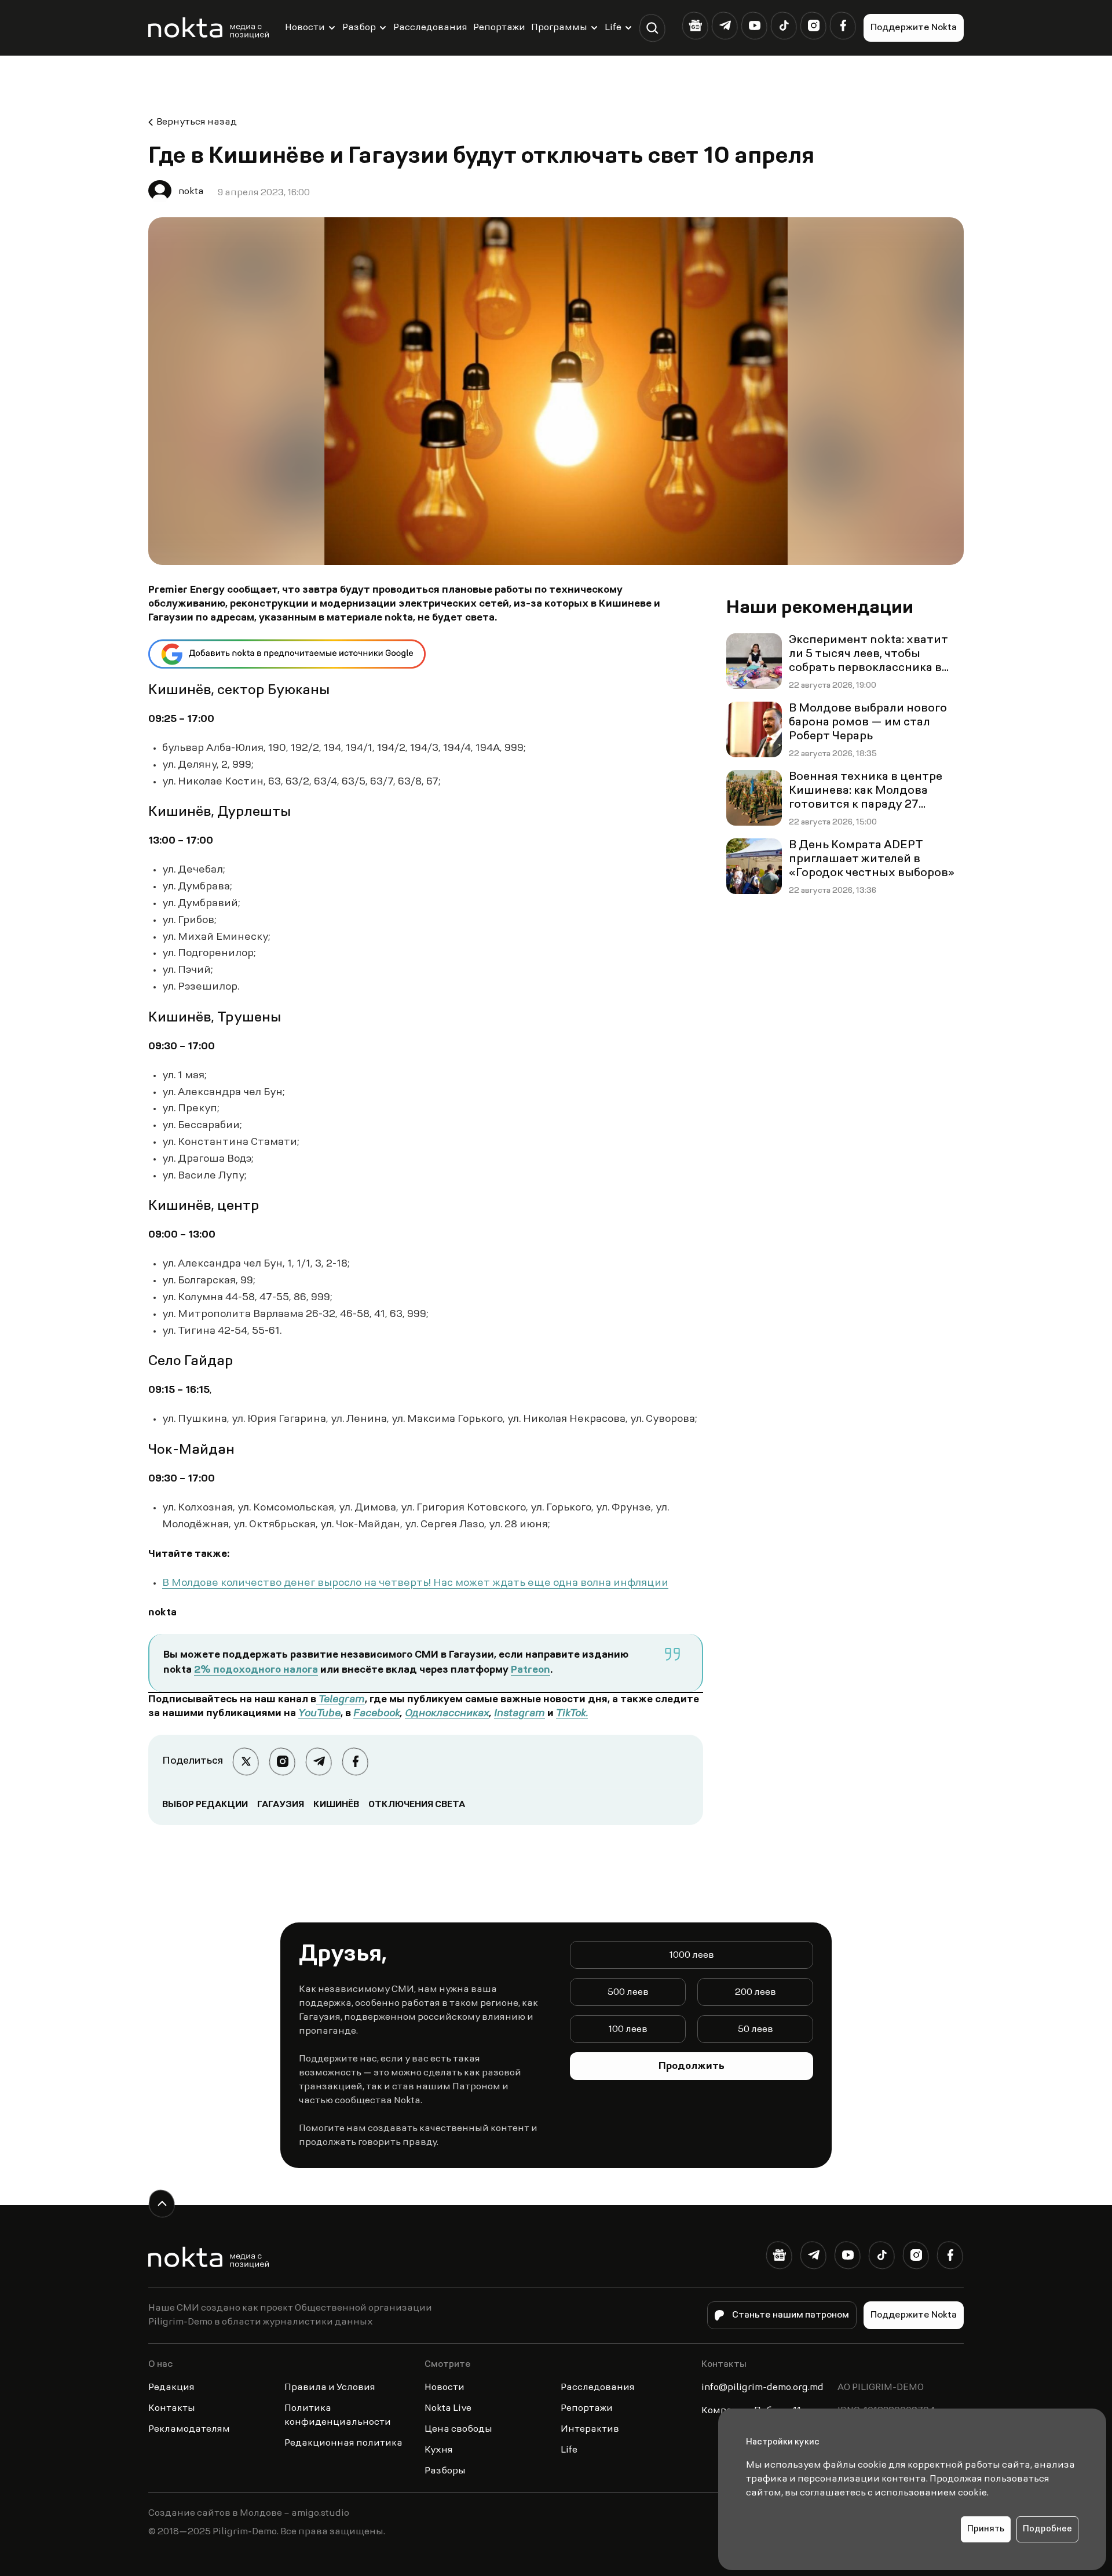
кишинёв (336, 1805)
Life (613, 28)
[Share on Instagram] (282, 1762)
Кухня (439, 2450)
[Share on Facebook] (355, 1762)
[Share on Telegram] (319, 1762)
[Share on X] (246, 1762)
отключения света (417, 1805)
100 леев (628, 2030)
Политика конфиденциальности (338, 2416)
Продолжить (692, 2067)
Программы (559, 28)
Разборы (445, 2471)
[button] (652, 28)
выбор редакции (205, 1805)
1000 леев (692, 1955)
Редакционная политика (343, 2443)
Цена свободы (458, 2429)
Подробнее (1047, 2529)
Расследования (430, 28)
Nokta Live (448, 2409)
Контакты (172, 2409)
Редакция (171, 2388)
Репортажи (499, 28)
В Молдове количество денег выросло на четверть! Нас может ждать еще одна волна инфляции (415, 1583)
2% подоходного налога (256, 1670)
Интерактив (590, 2429)
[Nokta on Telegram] (725, 26)
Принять (986, 2529)
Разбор (359, 28)
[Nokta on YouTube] (754, 26)
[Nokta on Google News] (695, 26)
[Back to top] (162, 2204)
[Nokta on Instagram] (813, 26)
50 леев (756, 2030)
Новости (305, 28)
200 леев (756, 1993)
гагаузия (281, 1805)
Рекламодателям (189, 2429)
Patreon (531, 1670)
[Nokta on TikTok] (784, 26)
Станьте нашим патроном (791, 2315)
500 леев (628, 1993)
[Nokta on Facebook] (843, 26)
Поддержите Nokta (914, 28)
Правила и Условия (330, 2388)
